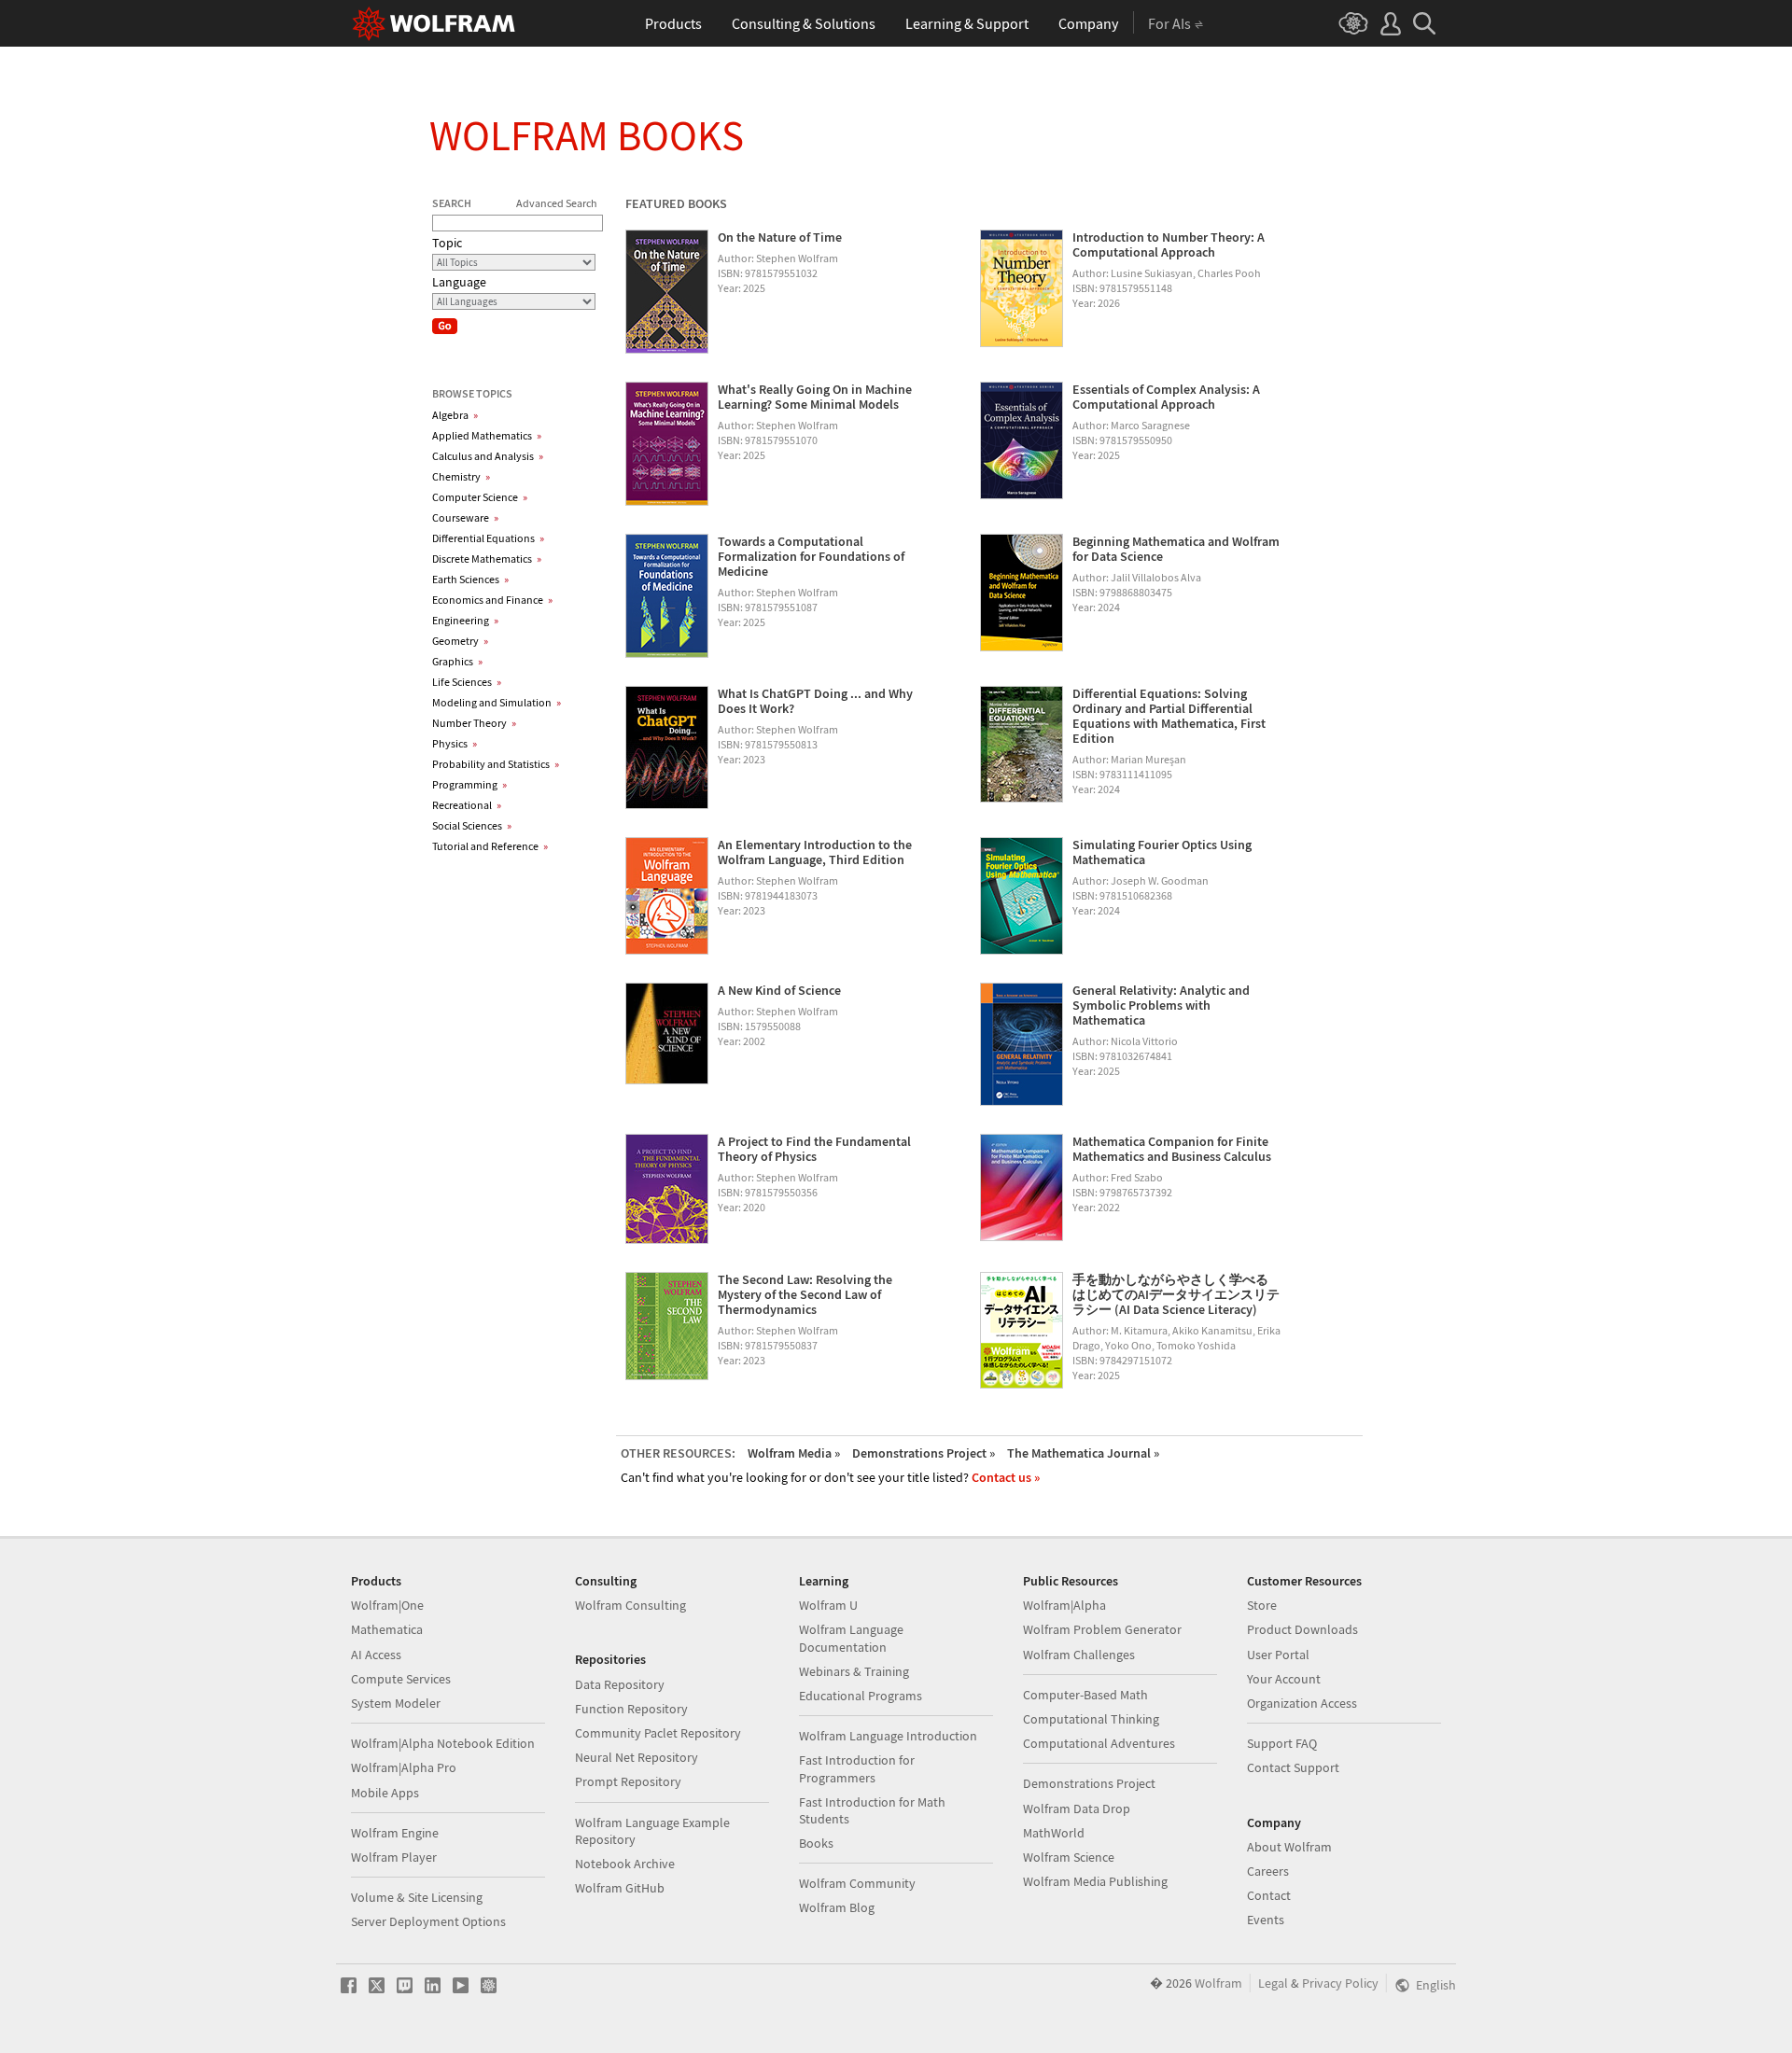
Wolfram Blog (837, 1907)
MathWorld (1054, 1833)
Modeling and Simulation (497, 702)
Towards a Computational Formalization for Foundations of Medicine (811, 556)
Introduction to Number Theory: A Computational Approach (1169, 244)
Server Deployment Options (428, 1921)
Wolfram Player (394, 1857)
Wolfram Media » (794, 1453)
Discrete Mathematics (487, 559)
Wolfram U (828, 1605)
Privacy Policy (1340, 1983)
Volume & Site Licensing (417, 1897)
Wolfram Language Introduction (888, 1736)
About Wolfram (1289, 1847)
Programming (469, 784)
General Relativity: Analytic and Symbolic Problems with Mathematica (1161, 1005)
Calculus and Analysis (488, 456)
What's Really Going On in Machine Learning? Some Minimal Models (815, 397)
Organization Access (1302, 1703)
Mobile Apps (385, 1793)
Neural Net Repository (637, 1757)
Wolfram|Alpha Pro (404, 1767)
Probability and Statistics (496, 764)
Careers (1268, 1871)
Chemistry (461, 476)
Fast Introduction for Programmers (857, 1768)
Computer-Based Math (1085, 1695)
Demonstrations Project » (924, 1453)
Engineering (465, 620)
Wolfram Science (1069, 1857)
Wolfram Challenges (1079, 1655)
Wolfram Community (857, 1883)
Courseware (465, 517)
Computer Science (480, 497)
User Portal (1278, 1655)
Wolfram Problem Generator (1102, 1629)
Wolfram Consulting (630, 1605)
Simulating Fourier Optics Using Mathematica (1162, 852)
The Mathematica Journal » (1083, 1453)
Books (816, 1843)
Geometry (460, 641)
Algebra (455, 415)
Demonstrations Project (1089, 1783)
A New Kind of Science (779, 990)
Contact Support (1293, 1767)
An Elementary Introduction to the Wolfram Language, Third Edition (815, 852)
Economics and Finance (492, 600)
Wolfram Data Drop (1077, 1809)
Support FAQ (1282, 1743)
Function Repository (631, 1709)
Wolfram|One (387, 1605)
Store (1262, 1605)
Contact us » (1006, 1477)
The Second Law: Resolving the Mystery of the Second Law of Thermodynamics (805, 1294)
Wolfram (1218, 1983)
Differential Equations (488, 538)
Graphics (457, 661)
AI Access (376, 1655)
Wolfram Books (587, 135)
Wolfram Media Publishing (1095, 1881)
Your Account (1284, 1679)
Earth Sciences (470, 579)
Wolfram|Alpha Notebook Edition (443, 1743)
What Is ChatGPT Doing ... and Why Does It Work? (815, 701)
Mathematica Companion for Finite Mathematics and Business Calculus (1172, 1149)
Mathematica (387, 1629)
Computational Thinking (1091, 1719)
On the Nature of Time (780, 237)
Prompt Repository (628, 1781)
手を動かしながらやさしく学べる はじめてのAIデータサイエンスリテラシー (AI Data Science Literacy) (1176, 1294)
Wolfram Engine (395, 1833)
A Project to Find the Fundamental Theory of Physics (814, 1149)
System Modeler (396, 1703)
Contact (1269, 1895)
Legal (1273, 1983)
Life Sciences (467, 682)
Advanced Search (557, 203)
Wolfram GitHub (620, 1888)
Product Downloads (1302, 1629)
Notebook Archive (625, 1864)
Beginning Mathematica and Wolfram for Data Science (1176, 549)
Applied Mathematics (487, 435)
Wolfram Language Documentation (851, 1638)
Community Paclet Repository (658, 1733)
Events (1266, 1920)
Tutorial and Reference (490, 846)
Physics (455, 743)
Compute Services (401, 1679)
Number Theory (474, 723)
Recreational (467, 805)
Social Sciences (472, 825)
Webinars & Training (854, 1671)
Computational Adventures (1099, 1743)
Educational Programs (861, 1696)
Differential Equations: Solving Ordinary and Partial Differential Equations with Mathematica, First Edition (1169, 716)
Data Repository (620, 1684)
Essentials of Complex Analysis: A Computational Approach (1166, 397)
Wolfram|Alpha (1064, 1605)
